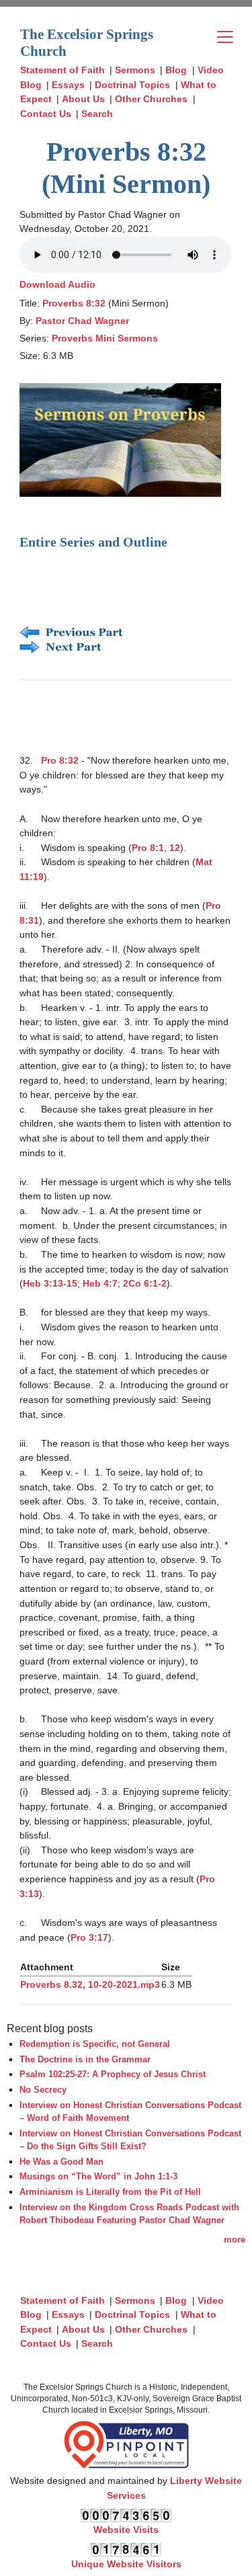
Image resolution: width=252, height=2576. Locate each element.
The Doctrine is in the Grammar (85, 2059)
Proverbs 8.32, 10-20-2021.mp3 (90, 1984)
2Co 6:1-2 (145, 1283)
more (235, 2240)
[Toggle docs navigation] (225, 37)
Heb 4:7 (100, 1283)
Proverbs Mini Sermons (105, 338)
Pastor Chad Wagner (82, 321)
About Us (83, 99)
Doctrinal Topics (132, 85)
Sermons (135, 70)
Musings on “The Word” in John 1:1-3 (98, 2176)
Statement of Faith (62, 70)
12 (175, 848)
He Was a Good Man (61, 2162)
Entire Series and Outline (93, 542)
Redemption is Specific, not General (95, 2044)
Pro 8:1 (148, 848)
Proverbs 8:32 (74, 303)
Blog (176, 70)
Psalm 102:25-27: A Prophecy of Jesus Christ (113, 2074)
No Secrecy (43, 2090)
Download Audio (57, 284)
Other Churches (151, 99)
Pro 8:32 (60, 760)
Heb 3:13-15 (50, 1283)
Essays (68, 85)
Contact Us (46, 114)
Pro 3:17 (89, 1937)
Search (97, 114)
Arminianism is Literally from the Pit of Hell (110, 2192)
